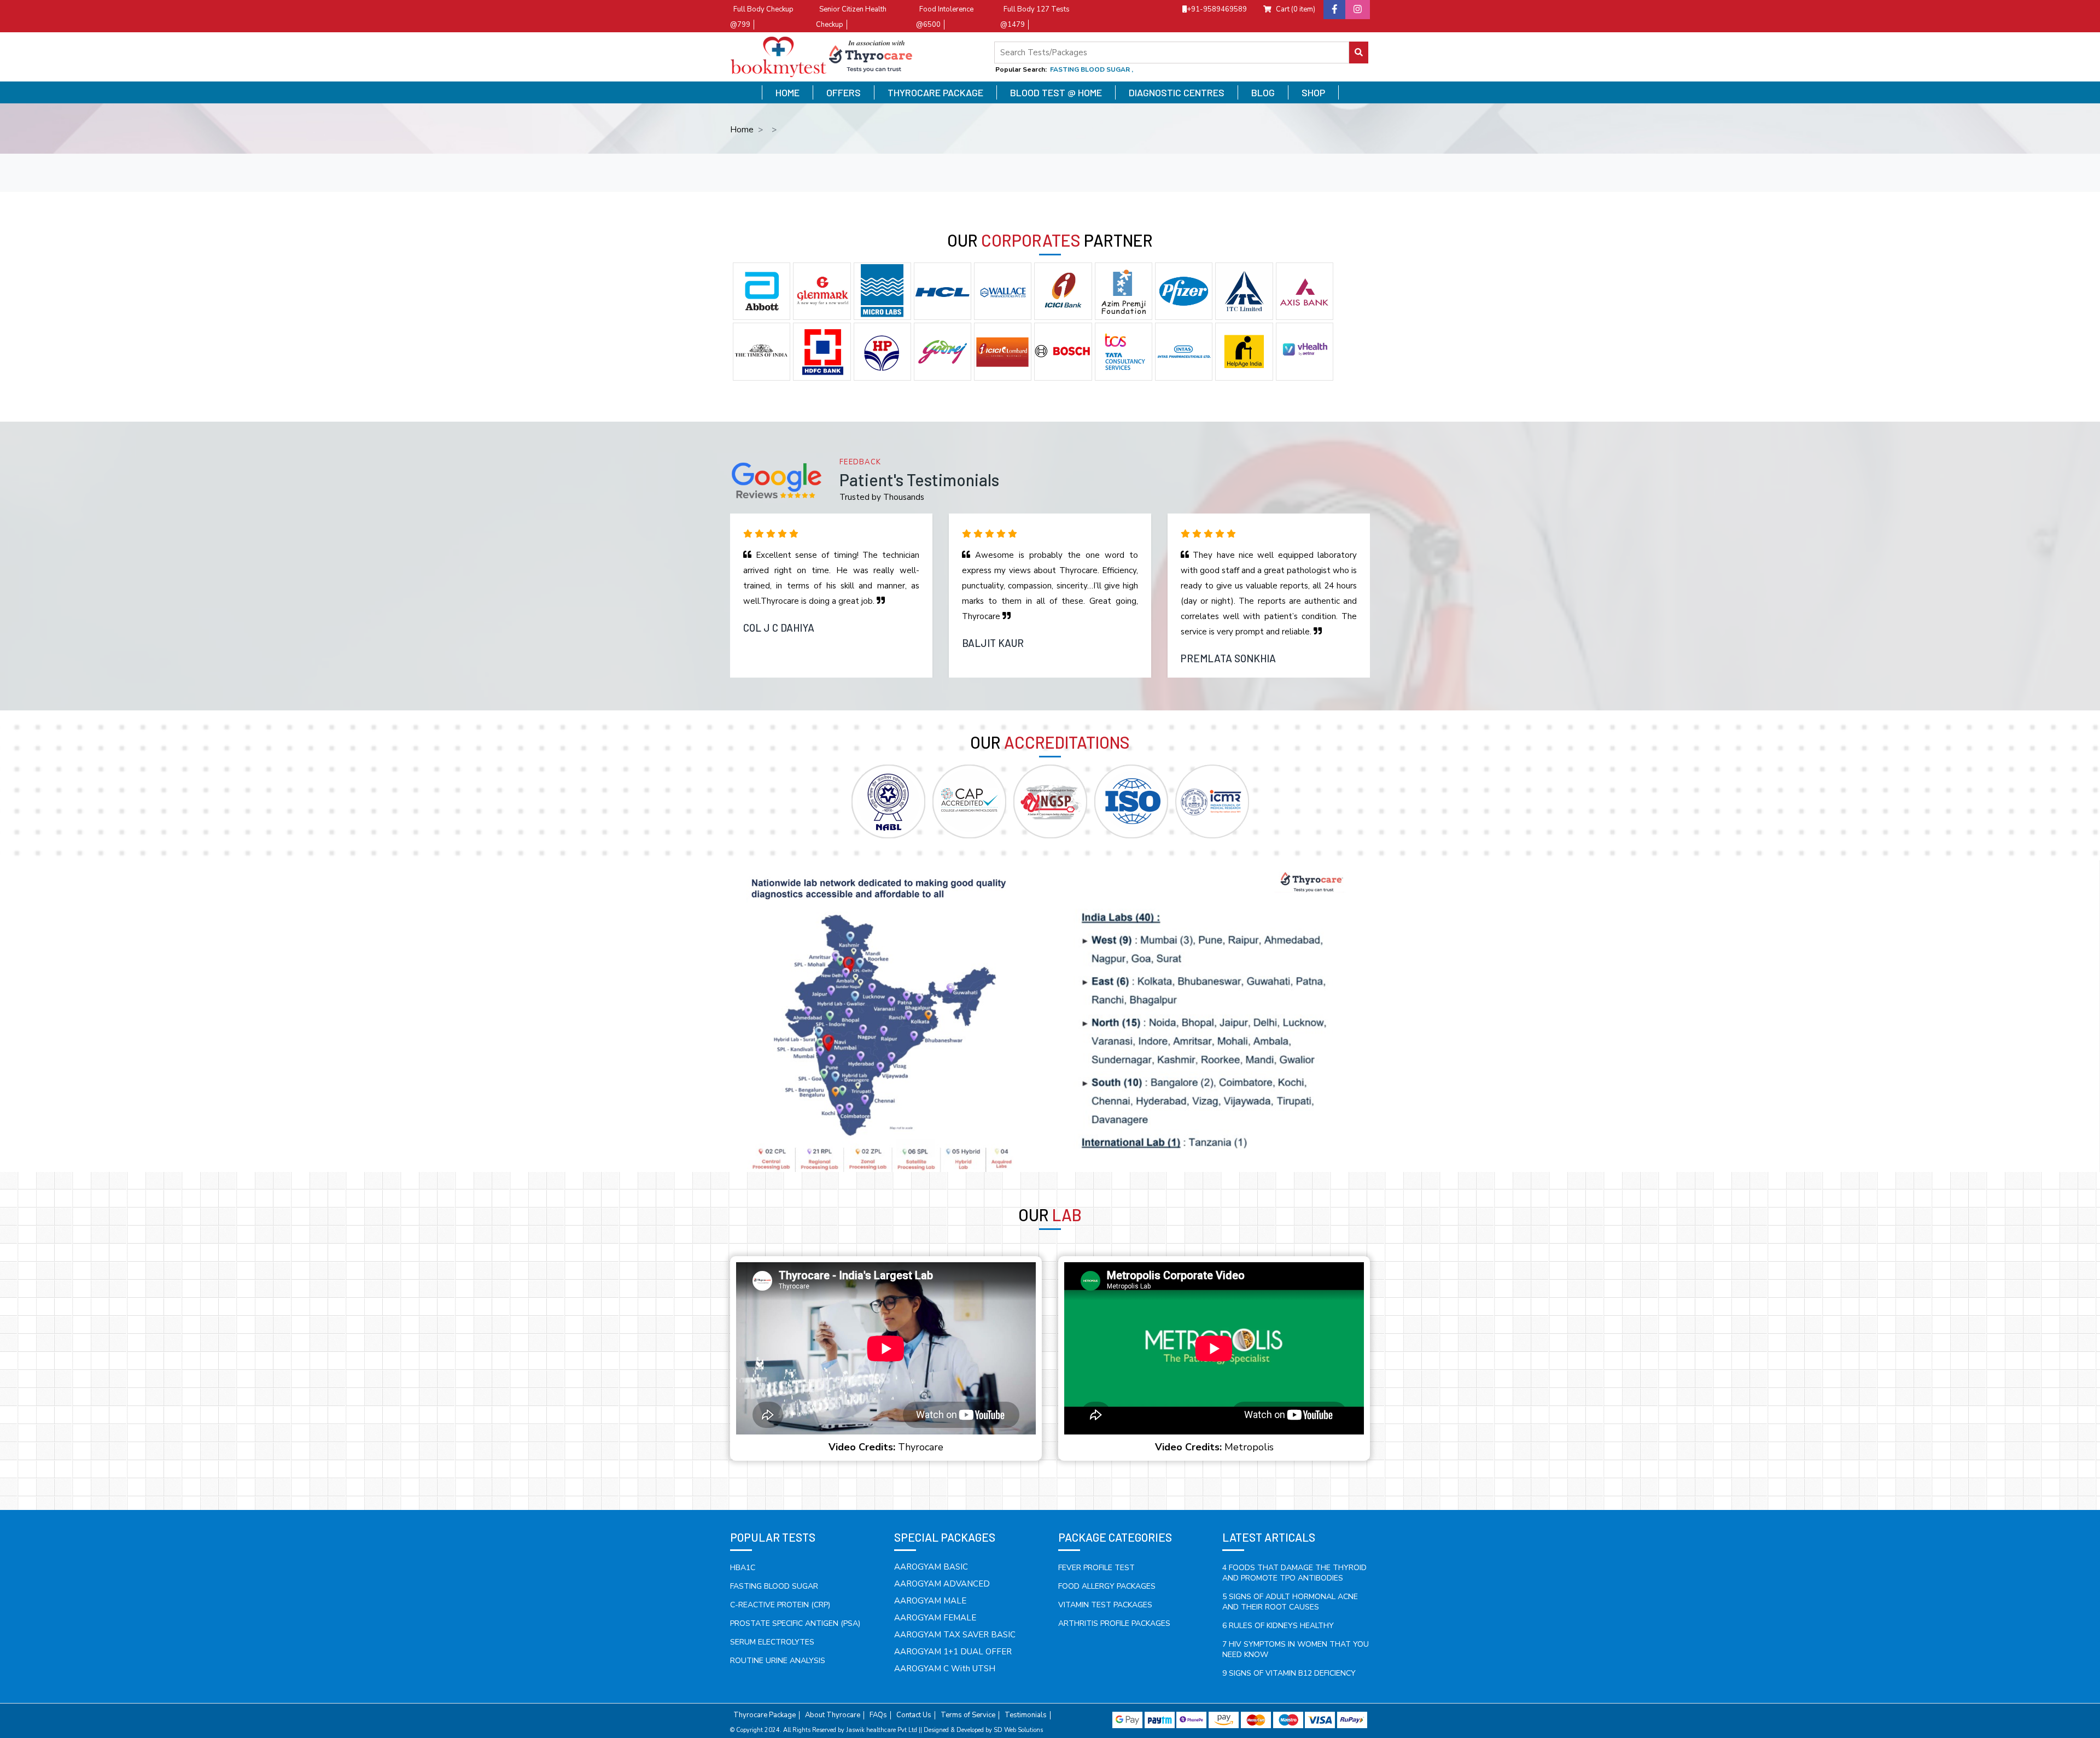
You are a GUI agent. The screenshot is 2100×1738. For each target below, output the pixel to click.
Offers (844, 92)
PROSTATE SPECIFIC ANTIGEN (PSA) (795, 1623)
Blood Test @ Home (1056, 92)
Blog (1263, 92)
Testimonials (1026, 1715)
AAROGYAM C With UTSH (945, 1669)
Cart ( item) (1296, 9)
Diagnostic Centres (1177, 92)
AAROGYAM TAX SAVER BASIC (955, 1635)
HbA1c (743, 1568)
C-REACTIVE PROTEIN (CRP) (780, 1605)
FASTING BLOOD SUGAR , (1092, 69)
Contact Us (914, 1715)
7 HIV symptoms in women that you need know (1296, 1649)
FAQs (878, 1715)
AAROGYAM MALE (930, 1601)
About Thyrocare (833, 1715)
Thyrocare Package (935, 92)
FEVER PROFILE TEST (1096, 1568)
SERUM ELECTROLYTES (772, 1642)
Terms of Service (968, 1715)
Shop (1313, 92)
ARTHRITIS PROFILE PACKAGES (1114, 1623)
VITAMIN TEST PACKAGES (1105, 1605)
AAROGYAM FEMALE (935, 1618)
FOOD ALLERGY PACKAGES (1107, 1586)
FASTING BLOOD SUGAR (774, 1586)
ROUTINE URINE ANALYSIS (778, 1661)
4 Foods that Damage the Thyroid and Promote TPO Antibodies (1294, 1573)
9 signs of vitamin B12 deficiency (1289, 1673)
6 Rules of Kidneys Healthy (1278, 1626)
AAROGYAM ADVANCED (942, 1584)
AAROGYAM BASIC (931, 1567)
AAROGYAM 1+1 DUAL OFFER (953, 1652)
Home (787, 92)
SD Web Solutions (1018, 1730)
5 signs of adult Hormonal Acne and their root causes (1290, 1602)
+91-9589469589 (1217, 9)
